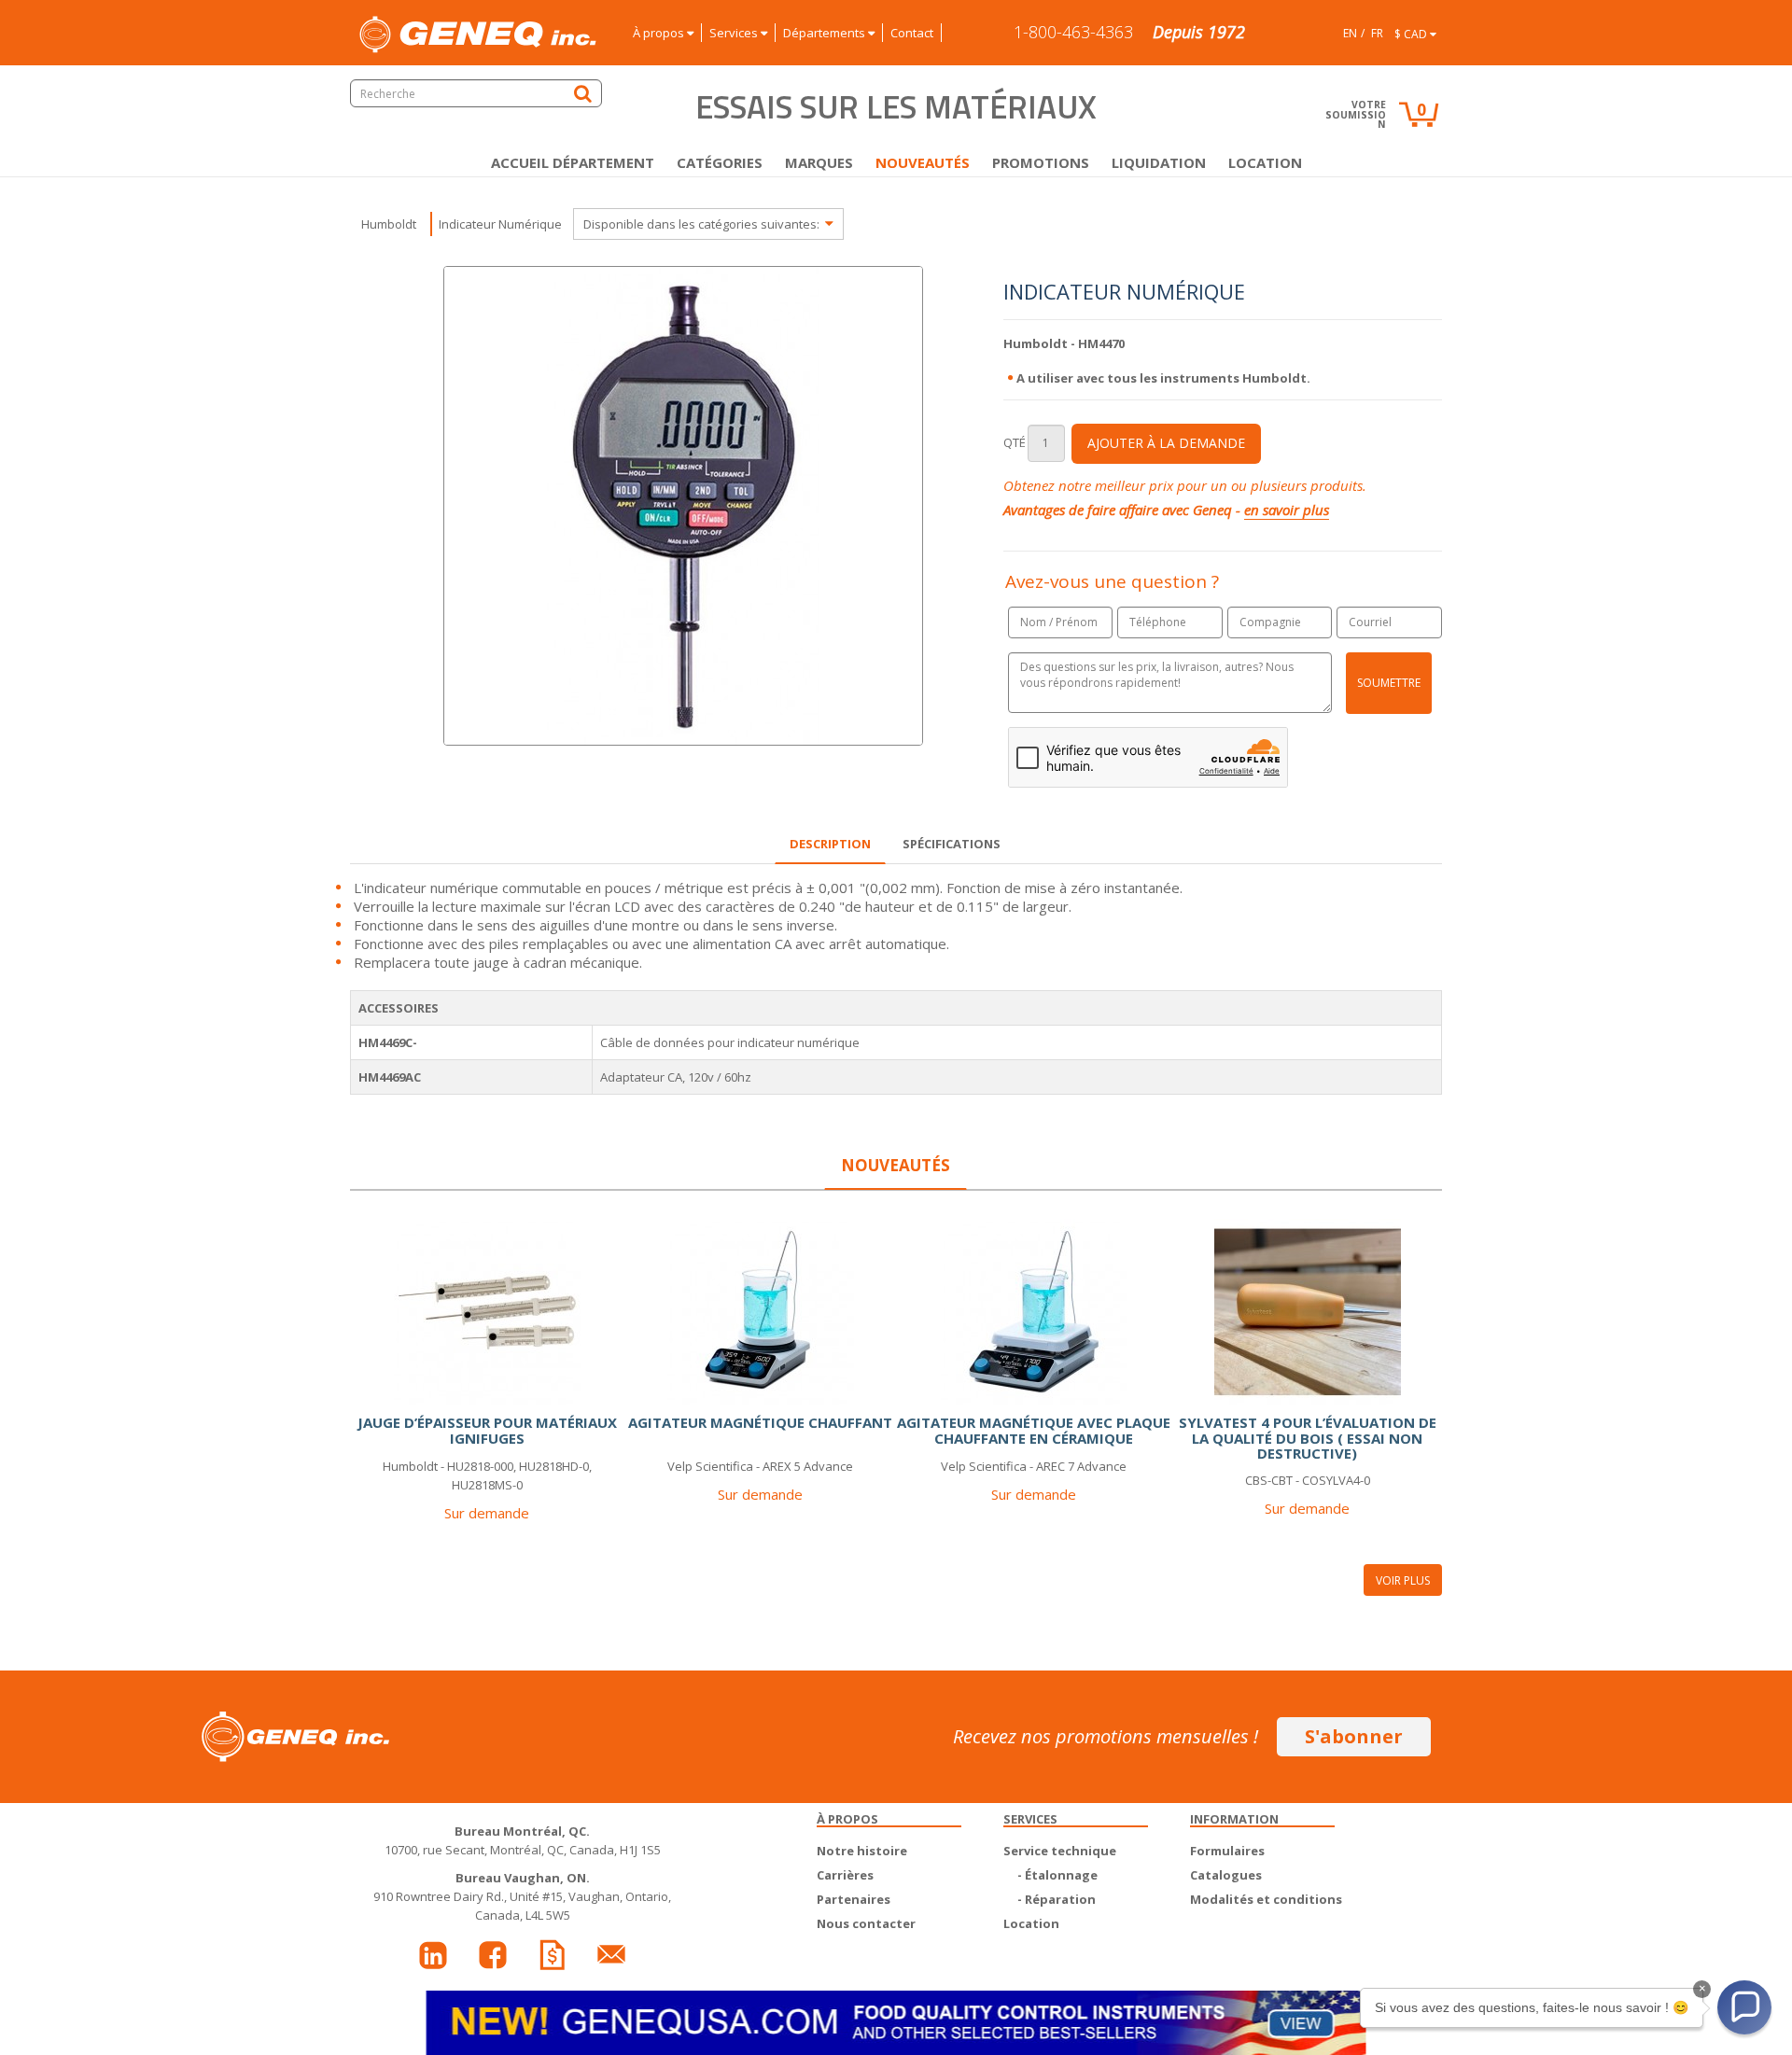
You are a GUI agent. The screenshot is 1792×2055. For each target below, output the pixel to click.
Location (1265, 162)
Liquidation (1159, 162)
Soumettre (1389, 683)
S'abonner (1354, 1736)
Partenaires (854, 1899)
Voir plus (1403, 1580)
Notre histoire (862, 1851)
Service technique (1060, 1851)
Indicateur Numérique (500, 224)
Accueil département (573, 162)
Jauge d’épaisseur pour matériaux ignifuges (487, 1430)
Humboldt (389, 224)
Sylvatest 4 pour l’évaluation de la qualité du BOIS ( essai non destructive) (1308, 1438)
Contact (912, 33)
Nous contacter (866, 1923)
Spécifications (952, 844)
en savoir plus (1287, 510)
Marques (819, 162)
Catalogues (1226, 1875)
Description (830, 844)
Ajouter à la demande (1166, 443)
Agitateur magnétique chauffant (760, 1422)
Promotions (1041, 162)
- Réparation (1057, 1899)
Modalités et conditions (1266, 1899)
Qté (1015, 442)
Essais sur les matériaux (896, 106)
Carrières (845, 1875)
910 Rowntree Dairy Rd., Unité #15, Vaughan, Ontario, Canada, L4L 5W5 (522, 1896)
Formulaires (1227, 1851)
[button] (1744, 2007)
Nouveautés (923, 162)
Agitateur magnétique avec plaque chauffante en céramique (1034, 1430)
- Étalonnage (1057, 1875)
